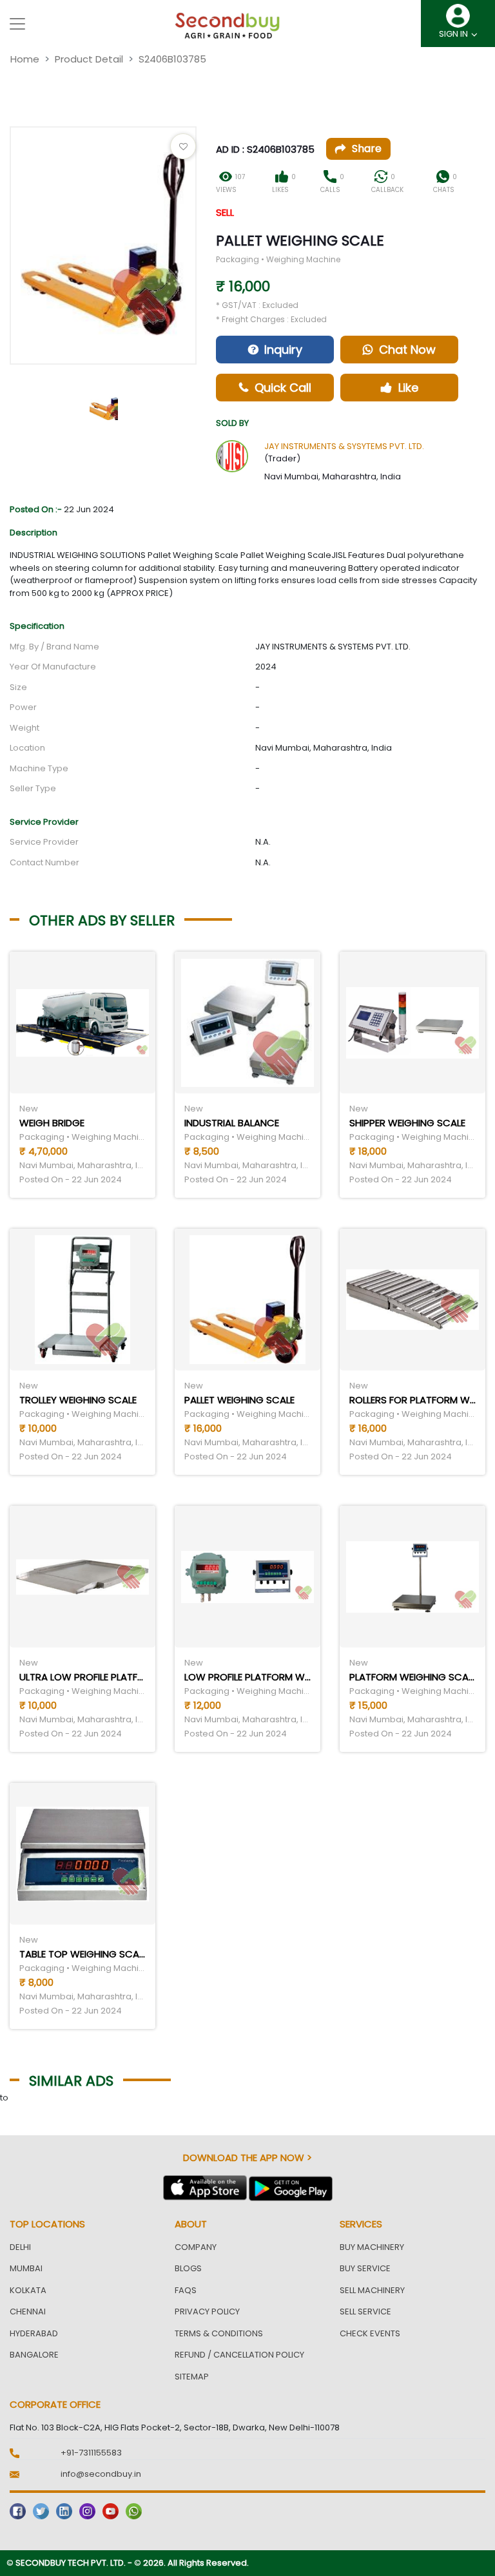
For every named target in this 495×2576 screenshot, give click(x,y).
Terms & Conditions (219, 2333)
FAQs (186, 2290)
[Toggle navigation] (17, 24)
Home (25, 59)
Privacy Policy (207, 2312)
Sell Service (365, 2312)
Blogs (188, 2268)
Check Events (370, 2333)
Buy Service (365, 2268)
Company (196, 2247)
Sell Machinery (372, 2290)
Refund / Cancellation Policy (239, 2355)
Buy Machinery (372, 2247)
